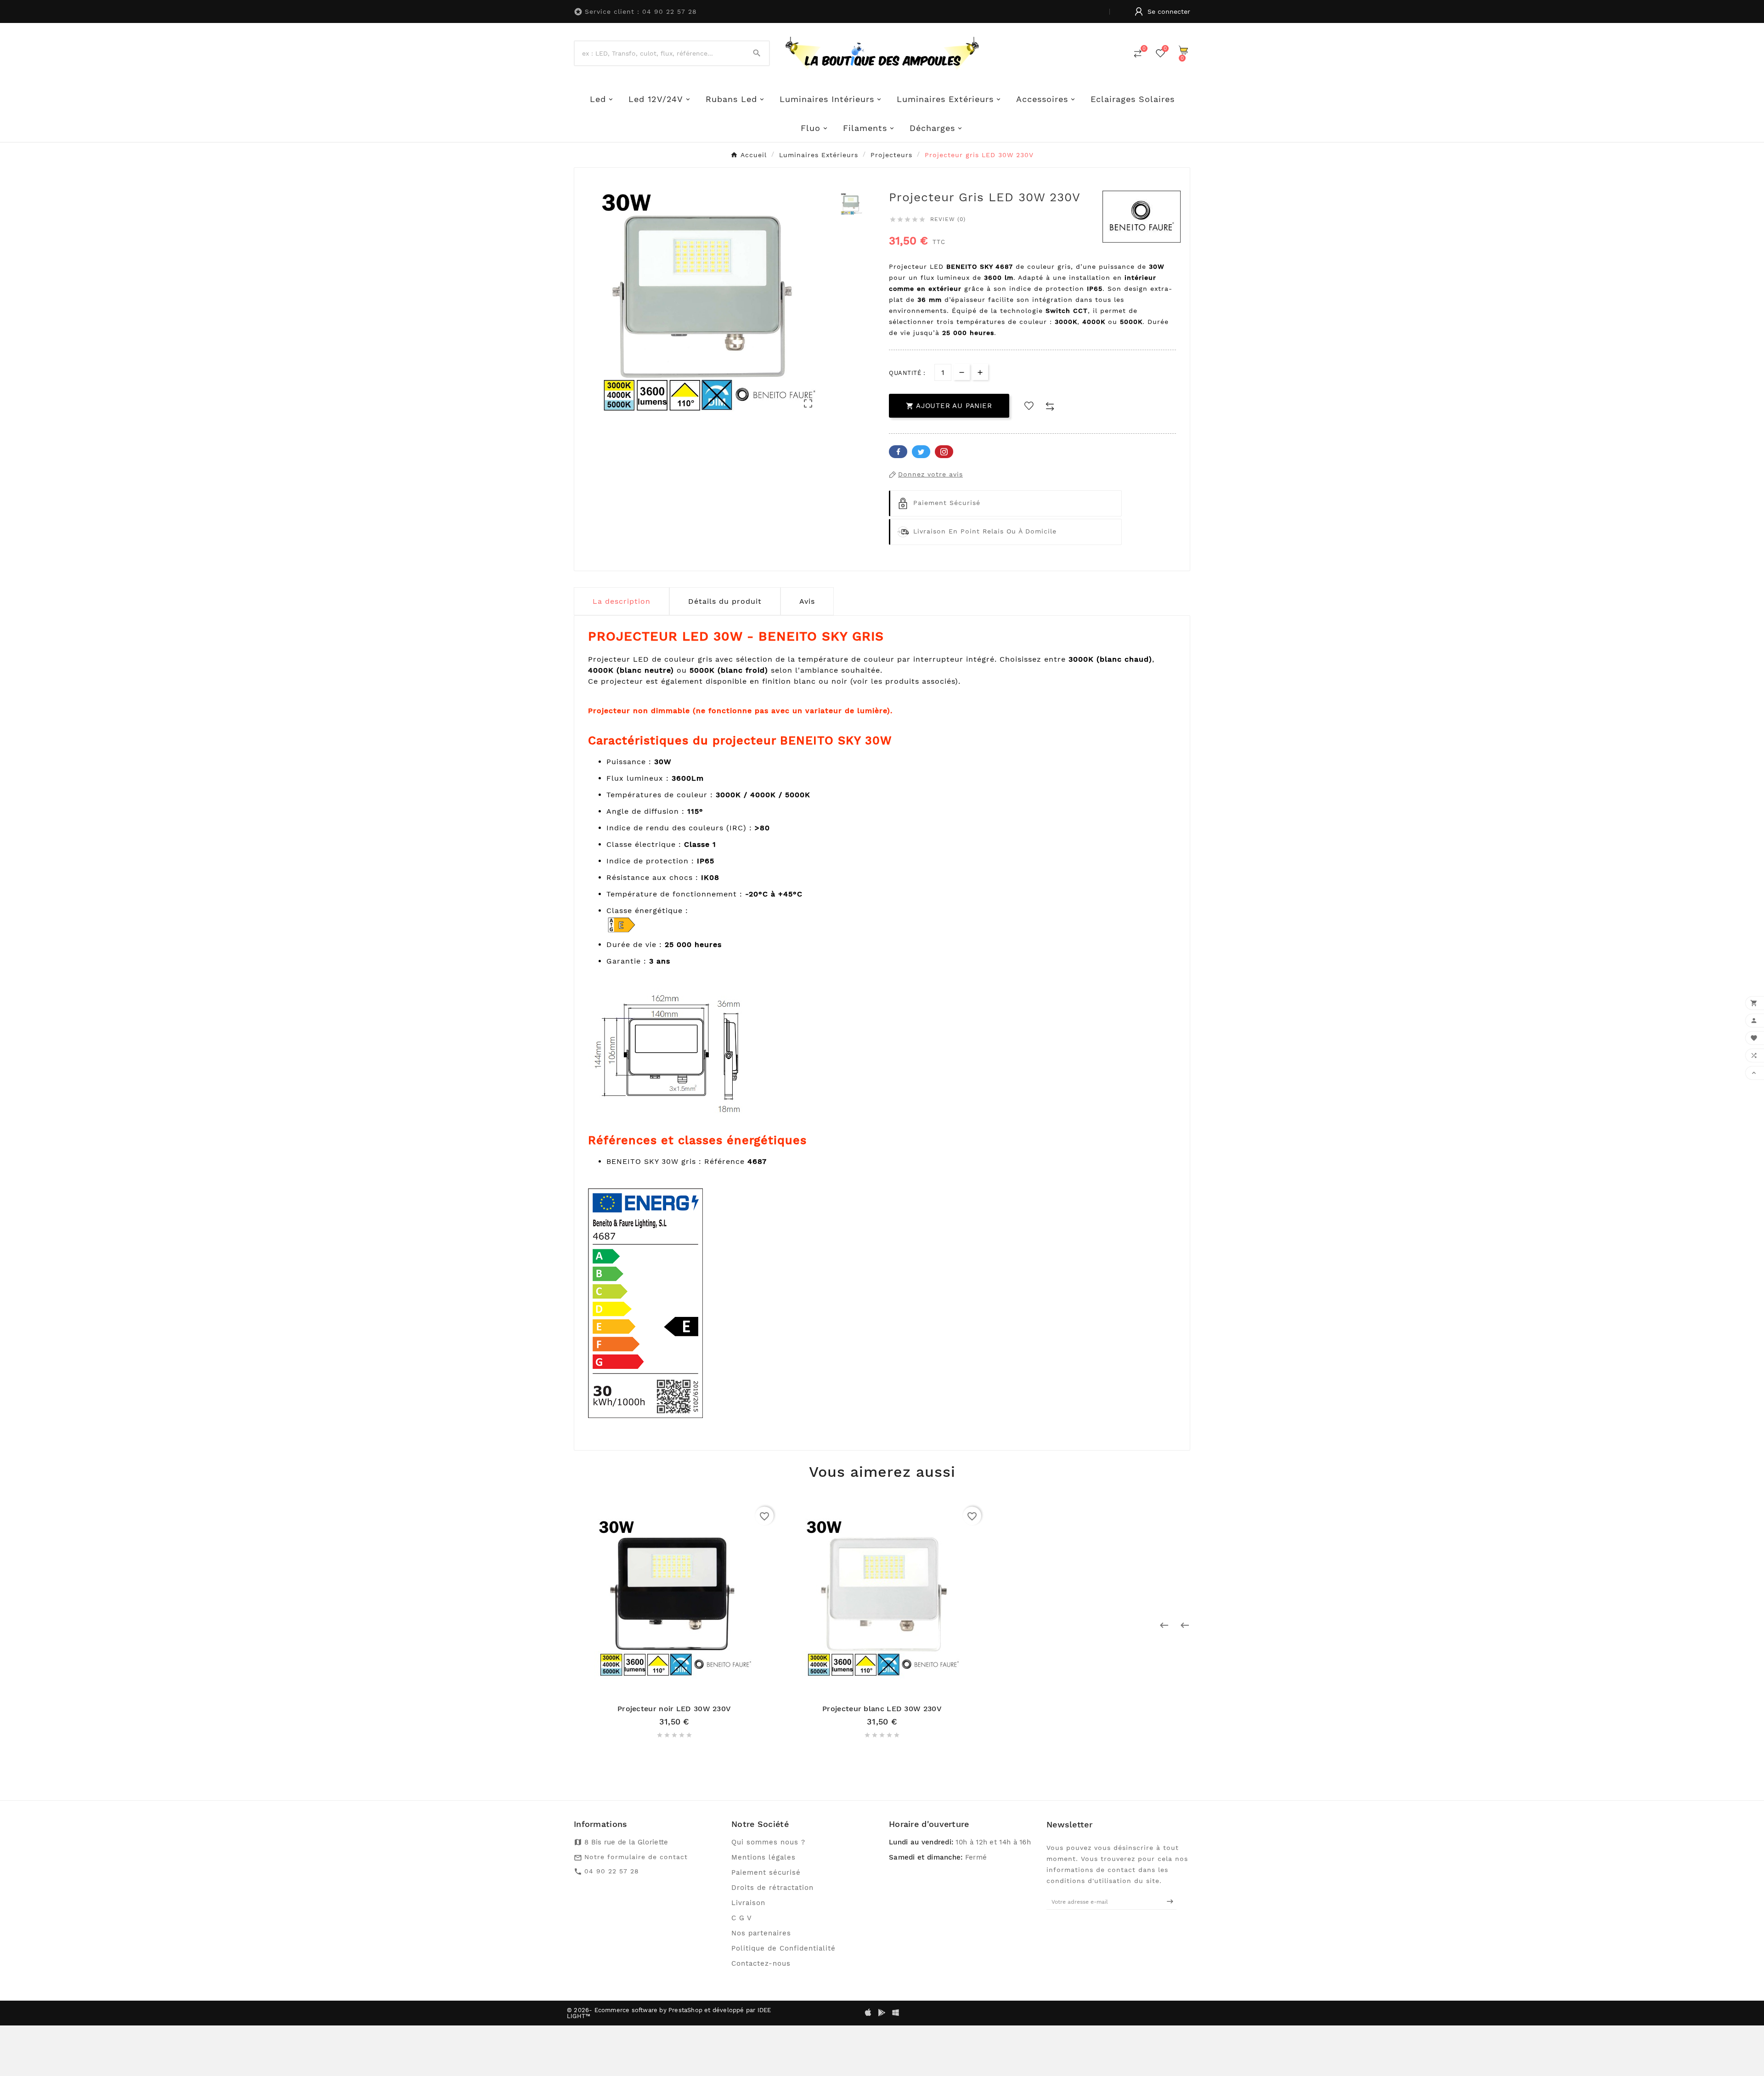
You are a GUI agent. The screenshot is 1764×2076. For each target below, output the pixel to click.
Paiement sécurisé (766, 1872)
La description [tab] (622, 601)
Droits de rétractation (772, 1888)
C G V (742, 1918)
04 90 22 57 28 (612, 1871)
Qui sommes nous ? (768, 1842)
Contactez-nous (761, 1963)
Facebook (898, 452)
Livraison (748, 1903)
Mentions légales (763, 1857)
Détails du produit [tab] (725, 601)
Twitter (921, 452)
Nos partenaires (761, 1933)
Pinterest (944, 452)
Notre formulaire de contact (636, 1857)
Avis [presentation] (807, 601)
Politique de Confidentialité (783, 1948)
